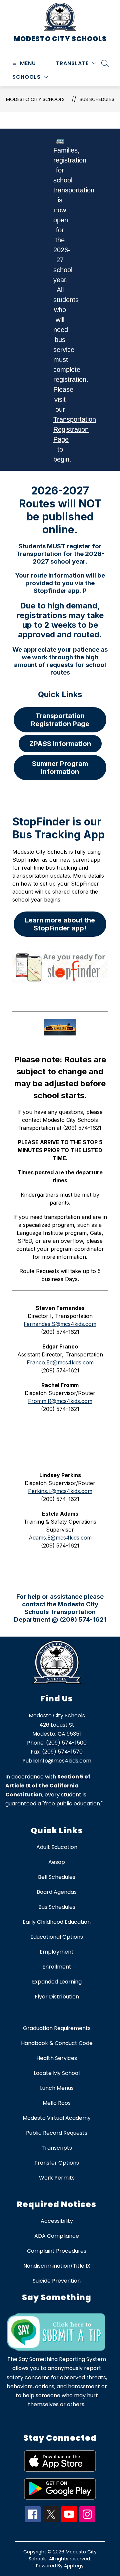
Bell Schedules (57, 1877)
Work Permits (57, 2178)
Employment (57, 1952)
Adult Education (57, 1847)
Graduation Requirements (57, 2028)
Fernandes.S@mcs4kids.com (60, 1324)
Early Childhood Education (57, 1922)
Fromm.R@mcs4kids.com (60, 1401)
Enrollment (57, 1967)
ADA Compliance (57, 2236)
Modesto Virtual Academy (57, 2118)
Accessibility (57, 2221)
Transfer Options (57, 2163)
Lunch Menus (57, 2088)
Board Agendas (57, 1892)
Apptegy (74, 2566)
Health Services (57, 2058)
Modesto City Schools (35, 99)
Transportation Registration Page (75, 429)
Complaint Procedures (57, 2251)
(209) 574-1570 (62, 1752)
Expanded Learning (57, 1982)
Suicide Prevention (57, 2281)
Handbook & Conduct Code (57, 2043)
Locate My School (57, 2073)
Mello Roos (57, 2103)
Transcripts (57, 2148)
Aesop (57, 1862)
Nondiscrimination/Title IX (57, 2266)
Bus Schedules (97, 99)
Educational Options (57, 1937)
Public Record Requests (57, 2133)
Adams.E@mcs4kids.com (60, 1538)
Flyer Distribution (57, 1997)
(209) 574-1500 (66, 1743)
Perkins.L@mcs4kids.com (60, 1491)
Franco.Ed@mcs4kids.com (60, 1362)
